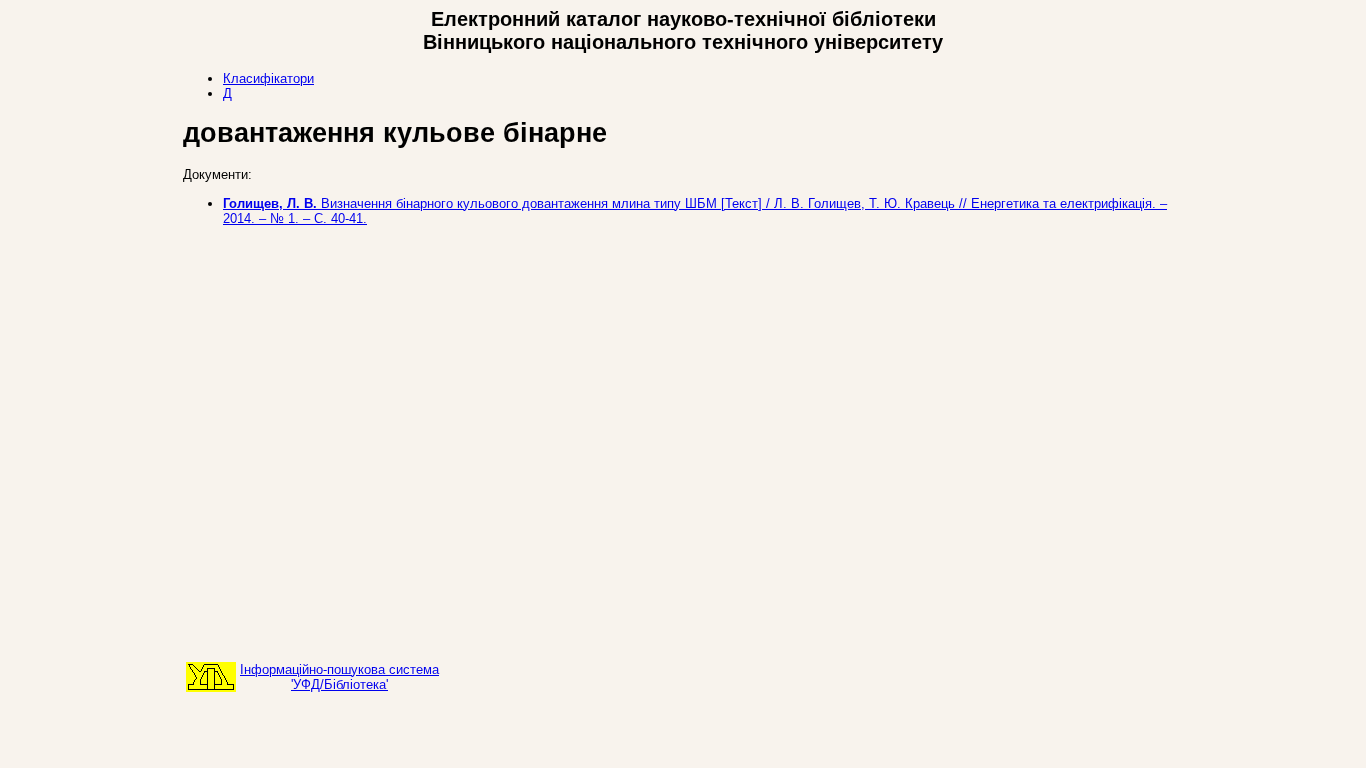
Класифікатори (268, 78)
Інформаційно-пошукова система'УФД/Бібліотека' (339, 677)
